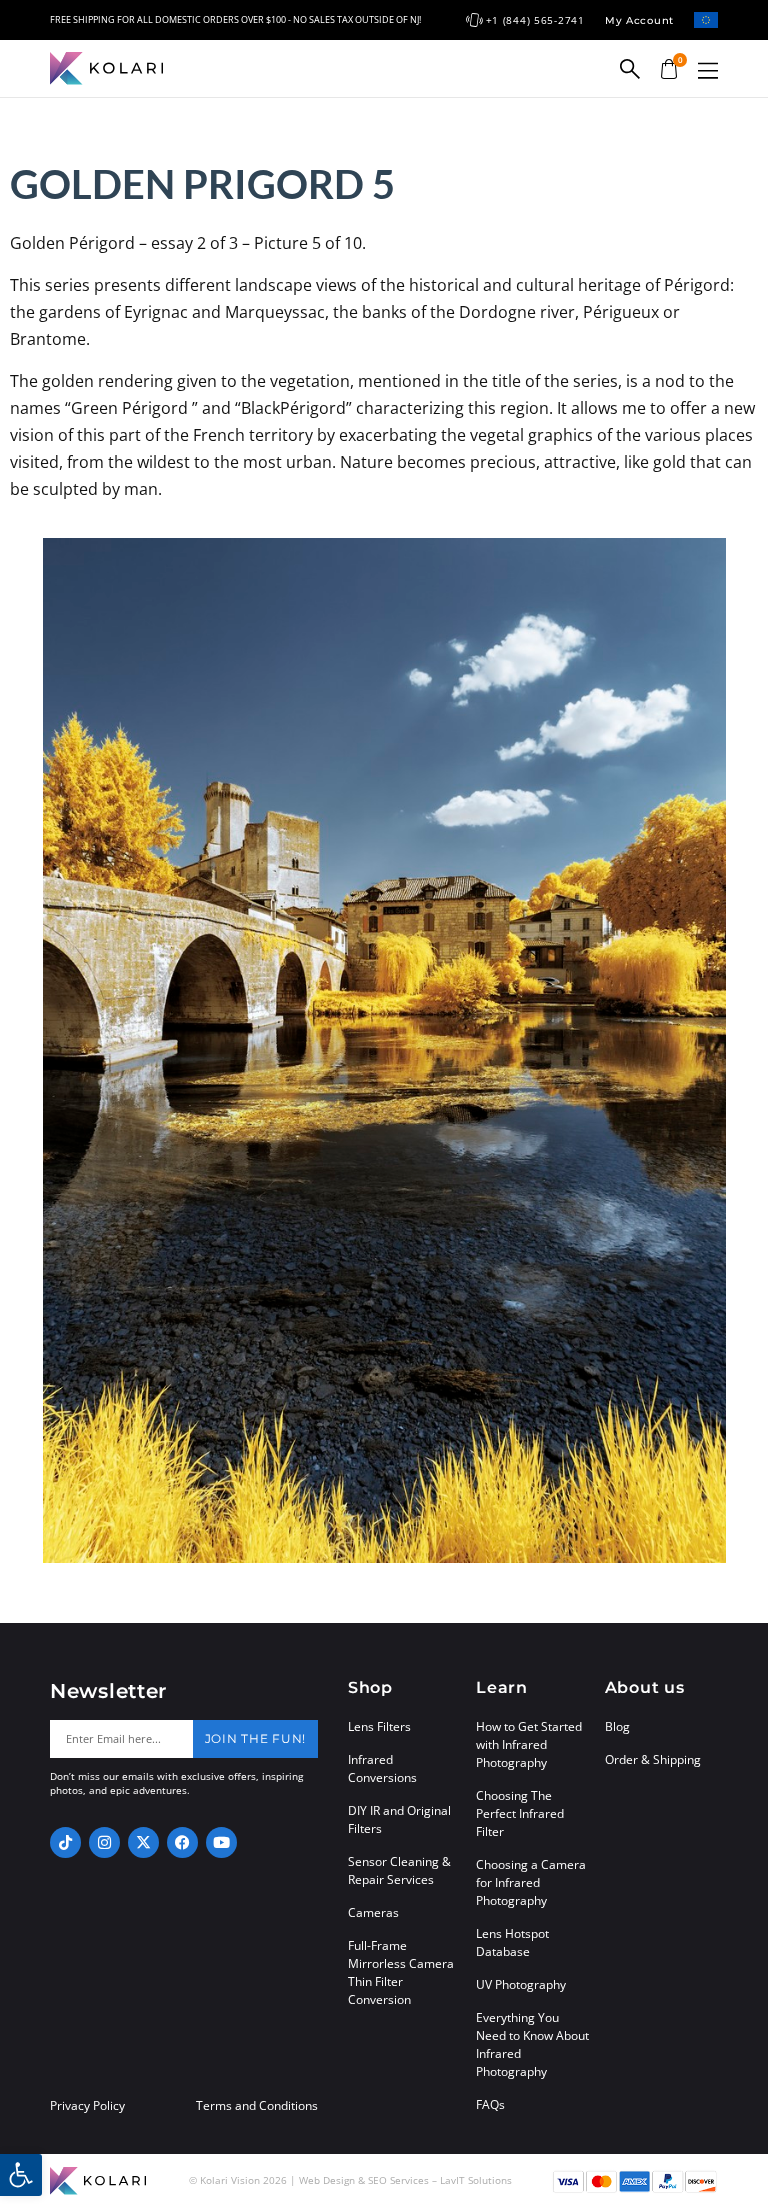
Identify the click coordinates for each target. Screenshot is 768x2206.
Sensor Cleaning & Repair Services (399, 1870)
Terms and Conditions (257, 2106)
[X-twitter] (143, 1842)
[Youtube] (221, 1842)
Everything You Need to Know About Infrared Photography (532, 2044)
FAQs (490, 2104)
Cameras (373, 1912)
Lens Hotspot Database (512, 1942)
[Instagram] (104, 1842)
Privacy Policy (87, 2106)
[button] (708, 70)
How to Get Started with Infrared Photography (529, 1744)
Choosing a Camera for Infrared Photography (531, 1882)
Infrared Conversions (382, 1768)
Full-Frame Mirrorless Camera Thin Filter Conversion (401, 1972)
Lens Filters (379, 1726)
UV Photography (521, 1984)
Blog (617, 1726)
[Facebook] (182, 1842)
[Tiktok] (65, 1842)
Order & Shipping (653, 1759)
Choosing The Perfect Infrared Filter (520, 1813)
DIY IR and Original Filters (399, 1819)
